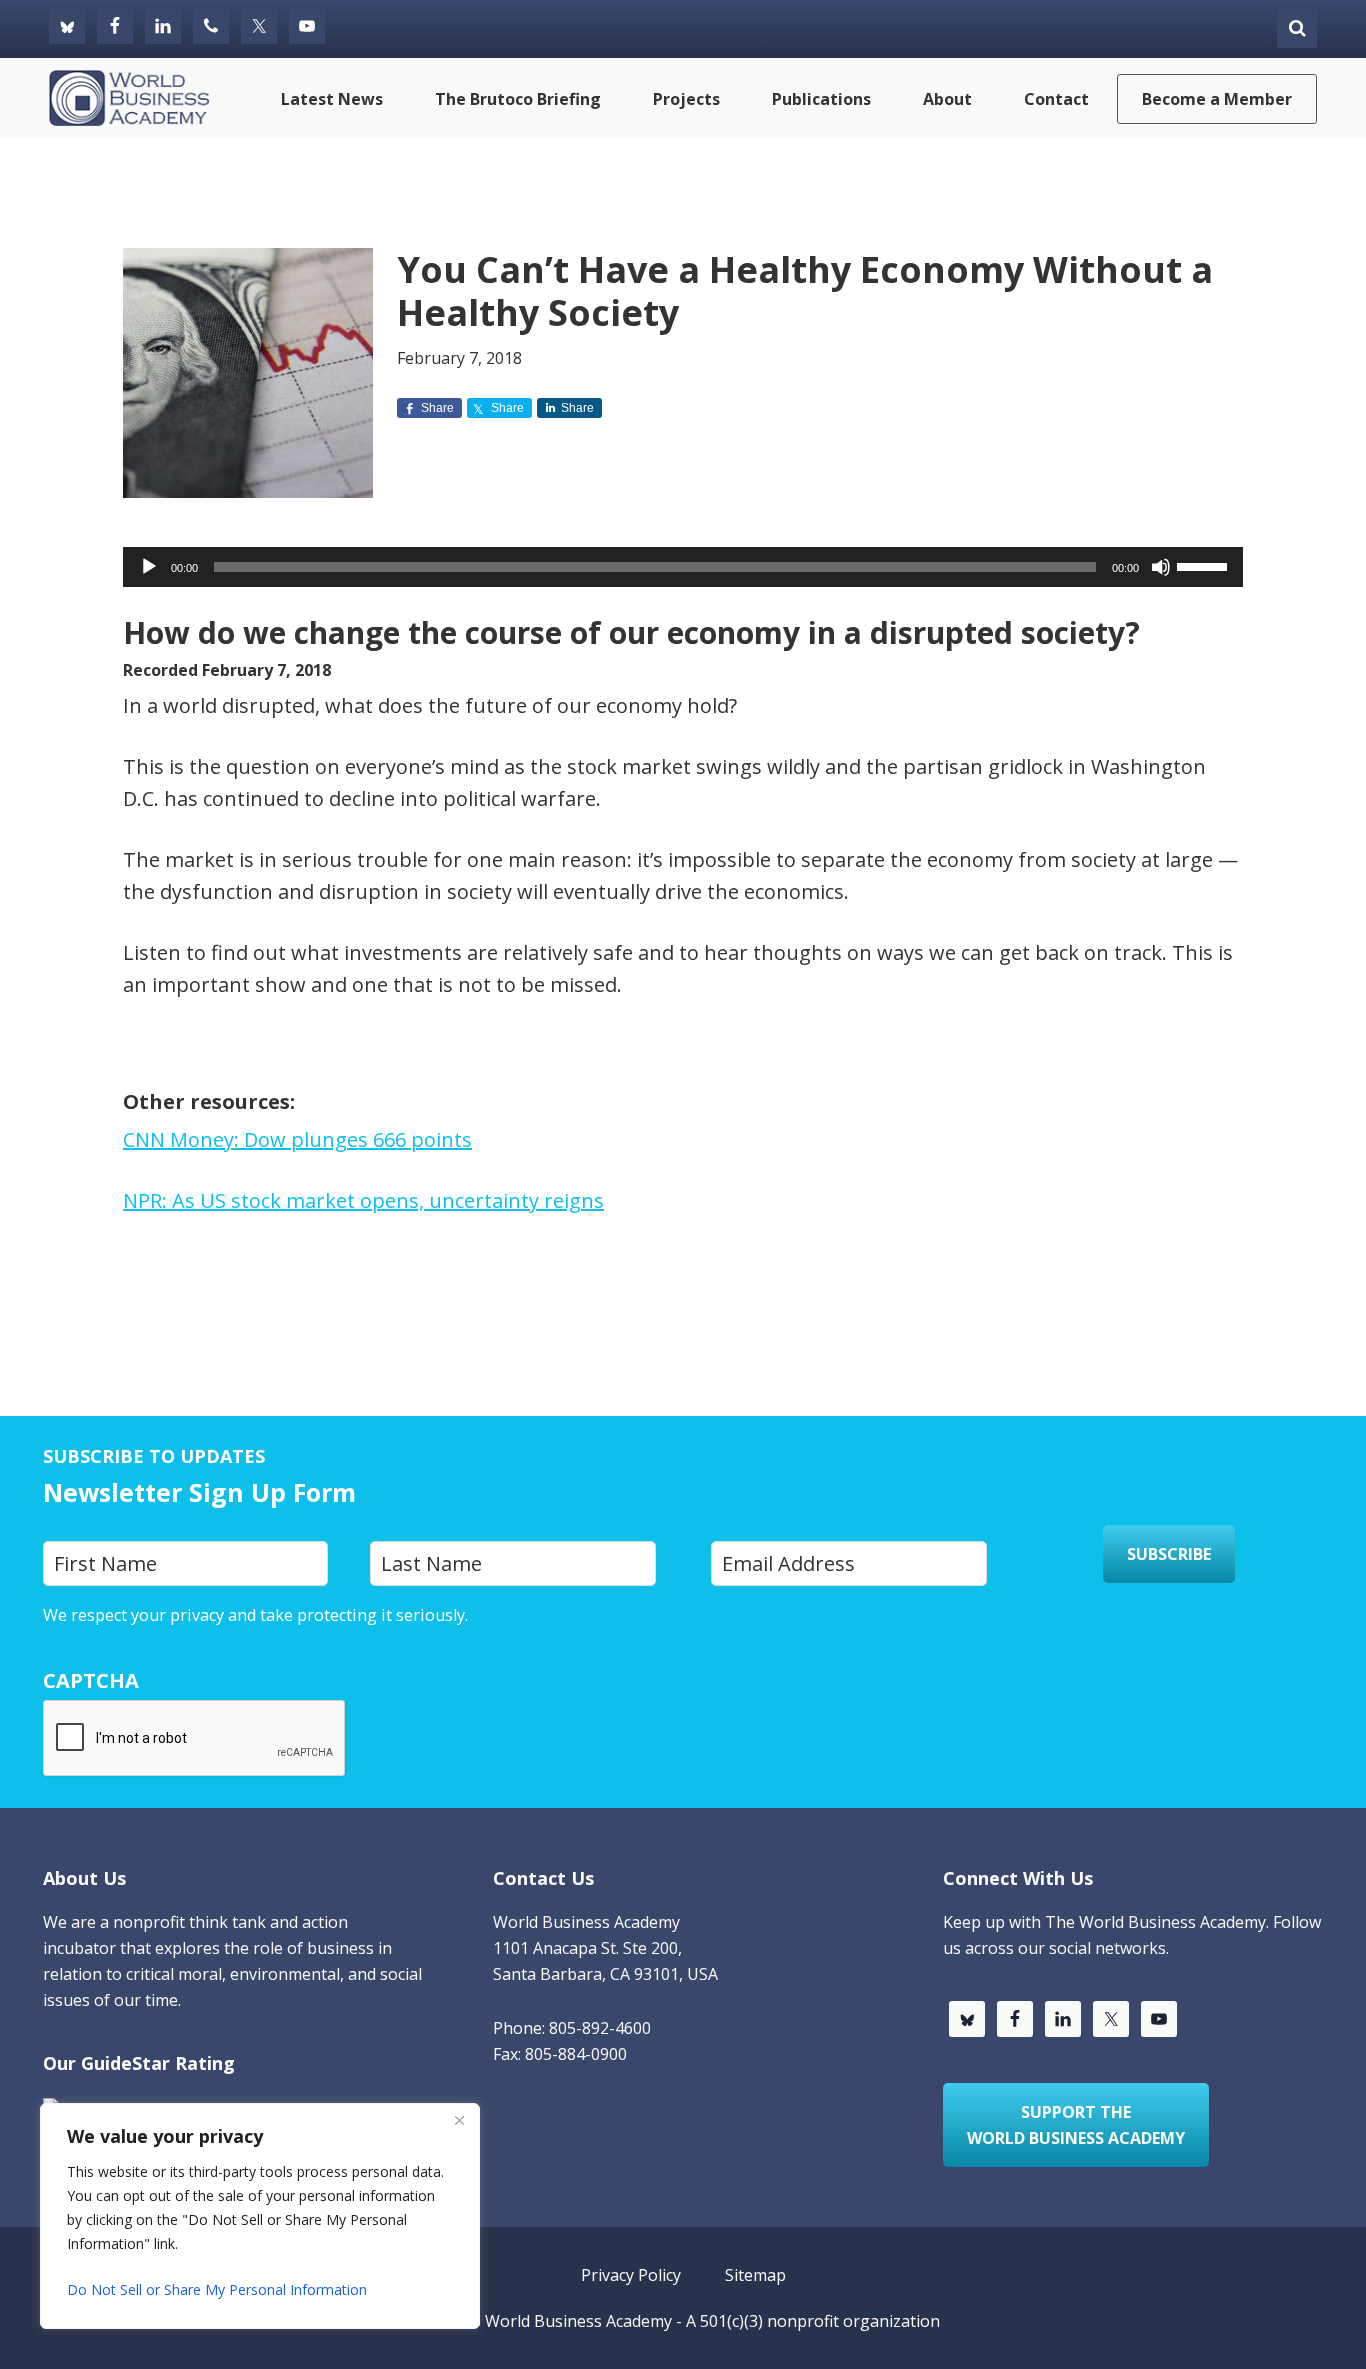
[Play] (149, 567)
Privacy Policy (523, 1615)
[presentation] (195, 1739)
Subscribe (1169, 1554)
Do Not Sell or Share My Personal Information (217, 2289)
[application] (683, 567)
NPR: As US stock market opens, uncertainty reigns (363, 1200)
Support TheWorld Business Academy (1076, 2125)
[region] (260, 2216)
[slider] (1205, 565)
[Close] (459, 2120)
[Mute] (1161, 567)
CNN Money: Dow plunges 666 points (297, 1139)
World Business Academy (578, 2321)
